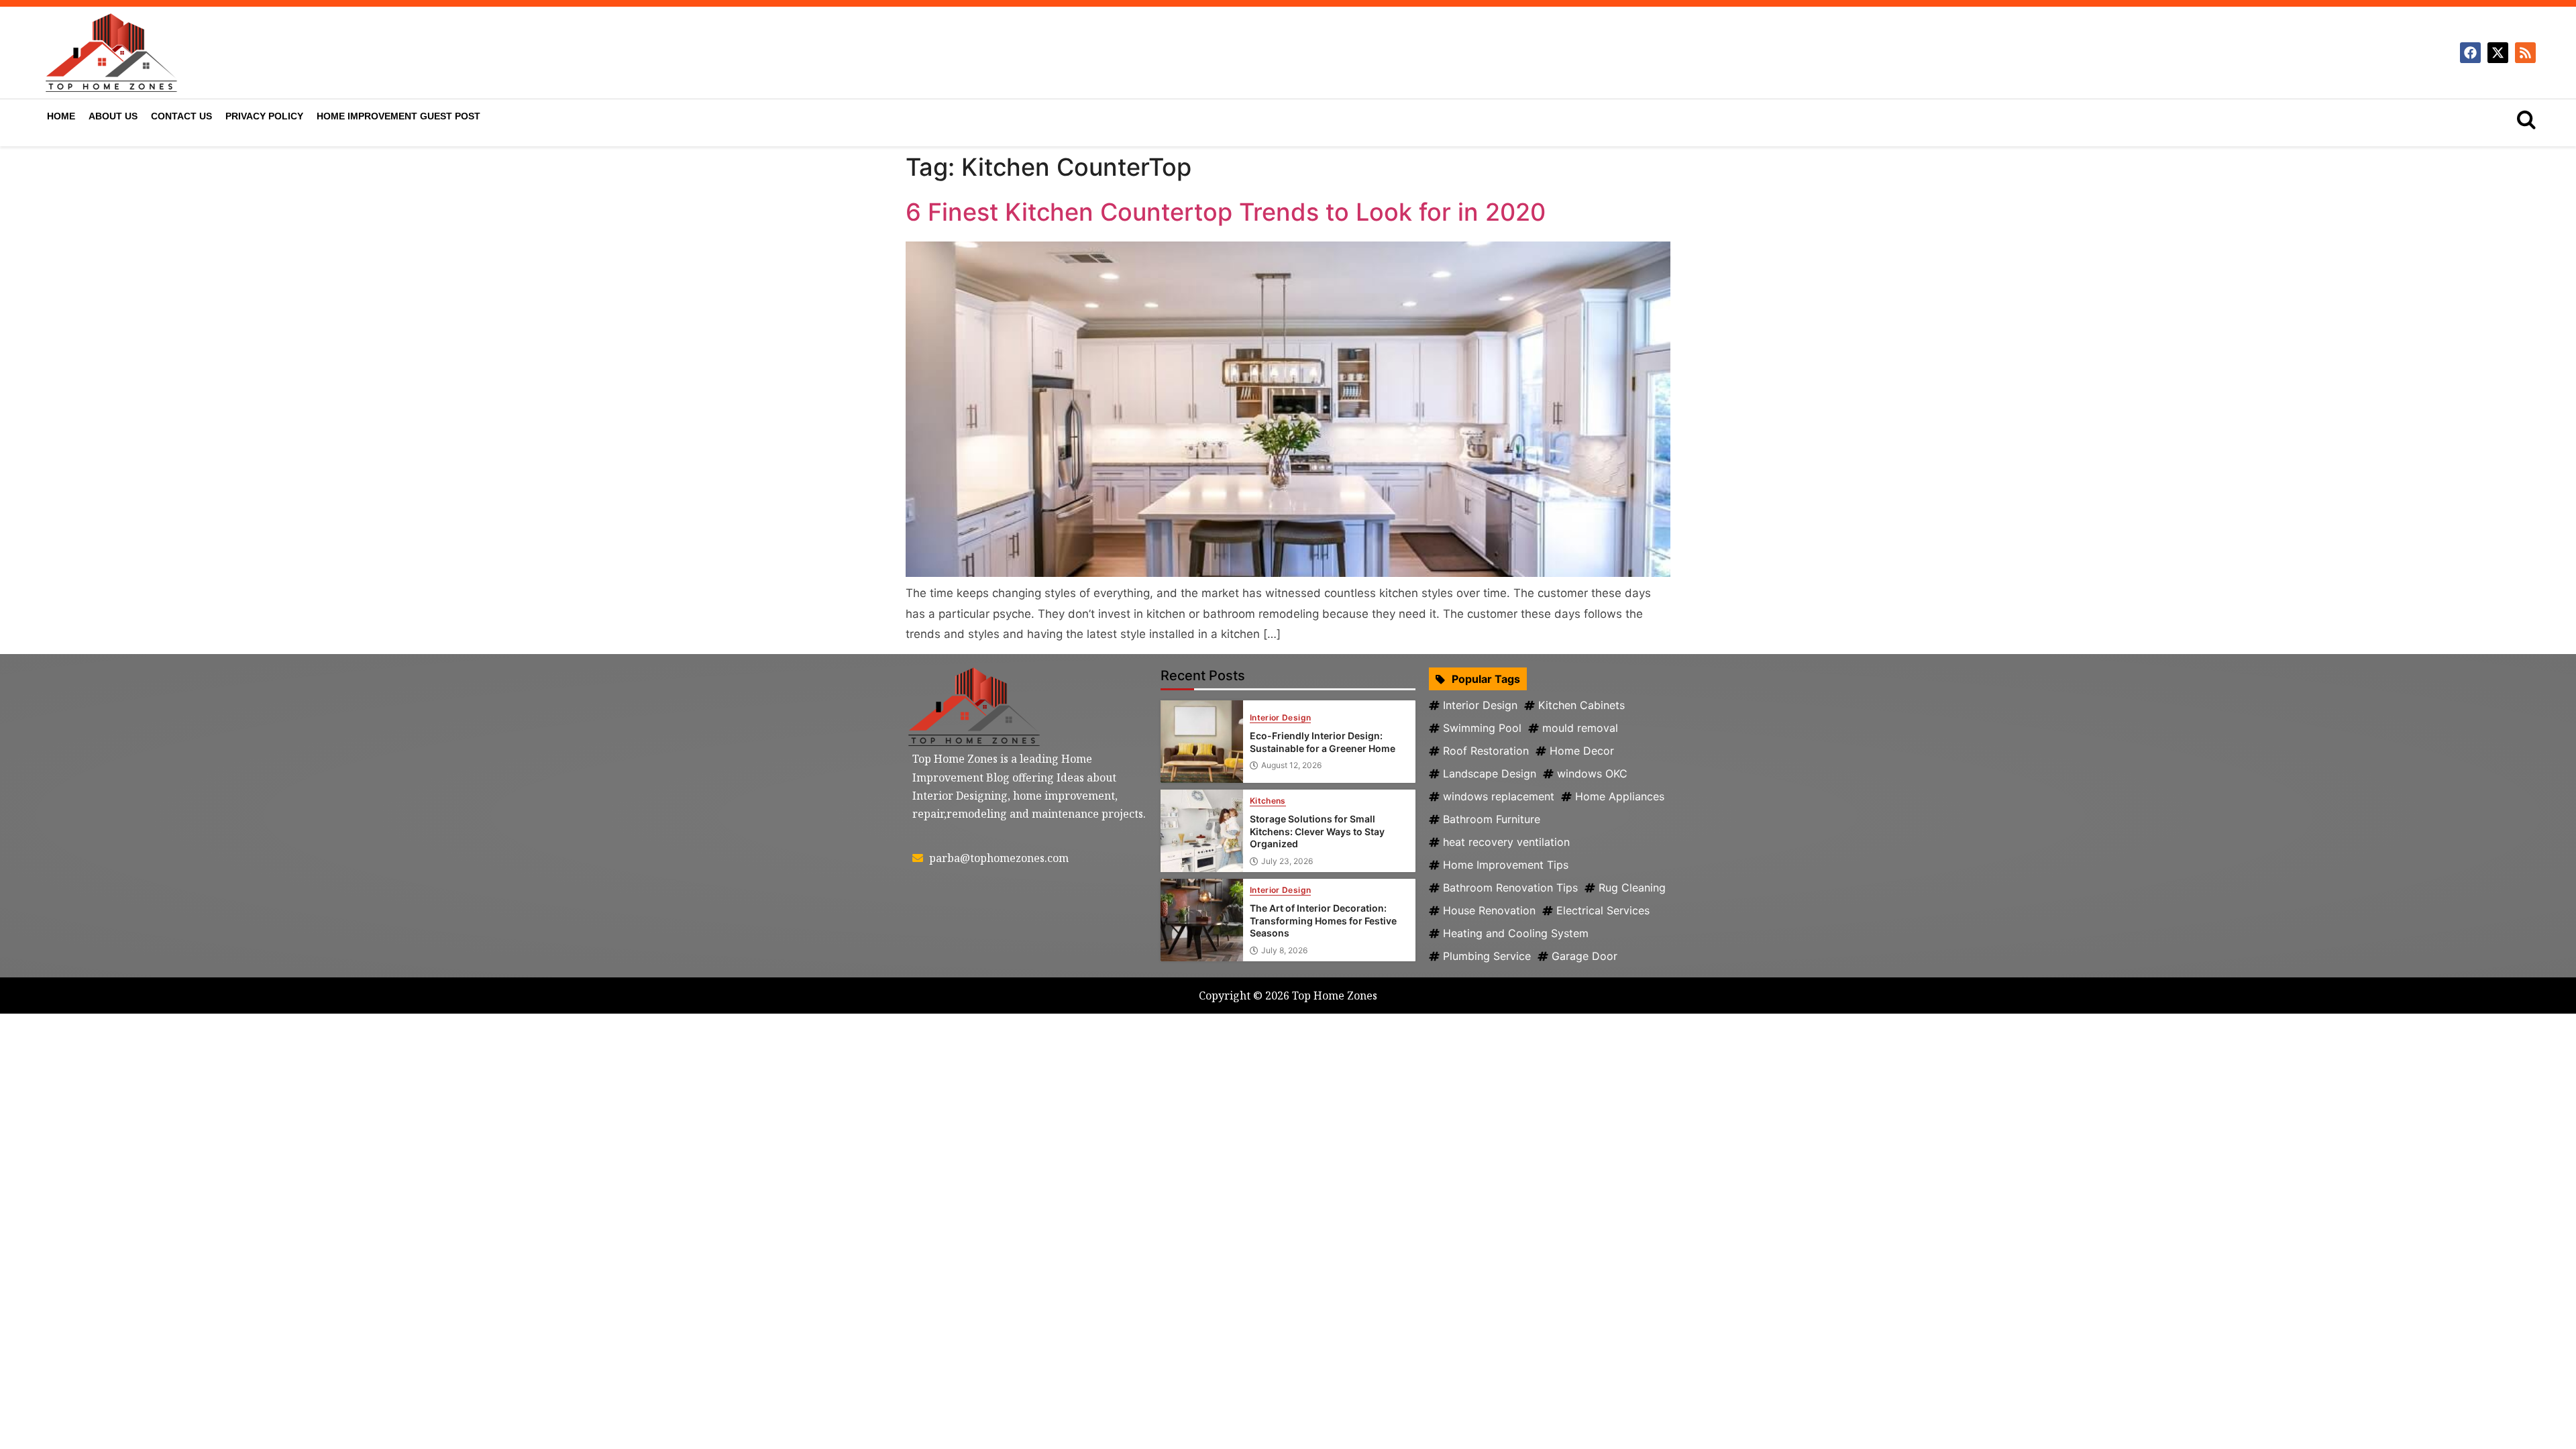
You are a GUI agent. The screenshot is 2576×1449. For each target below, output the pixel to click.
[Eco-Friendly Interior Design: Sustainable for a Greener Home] (1202, 742)
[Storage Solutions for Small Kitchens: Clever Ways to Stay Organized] (1202, 831)
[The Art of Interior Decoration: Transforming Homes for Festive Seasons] (1202, 920)
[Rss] (2525, 53)
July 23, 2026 (1287, 861)
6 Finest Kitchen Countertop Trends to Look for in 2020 (1226, 212)
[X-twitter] (2498, 53)
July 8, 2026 (1284, 951)
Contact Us (181, 116)
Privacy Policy (264, 116)
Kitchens (1268, 801)
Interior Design (1280, 718)
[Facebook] (2470, 53)
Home (61, 116)
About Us (113, 116)
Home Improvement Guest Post (398, 116)
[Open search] (2526, 119)
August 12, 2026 (1291, 765)
